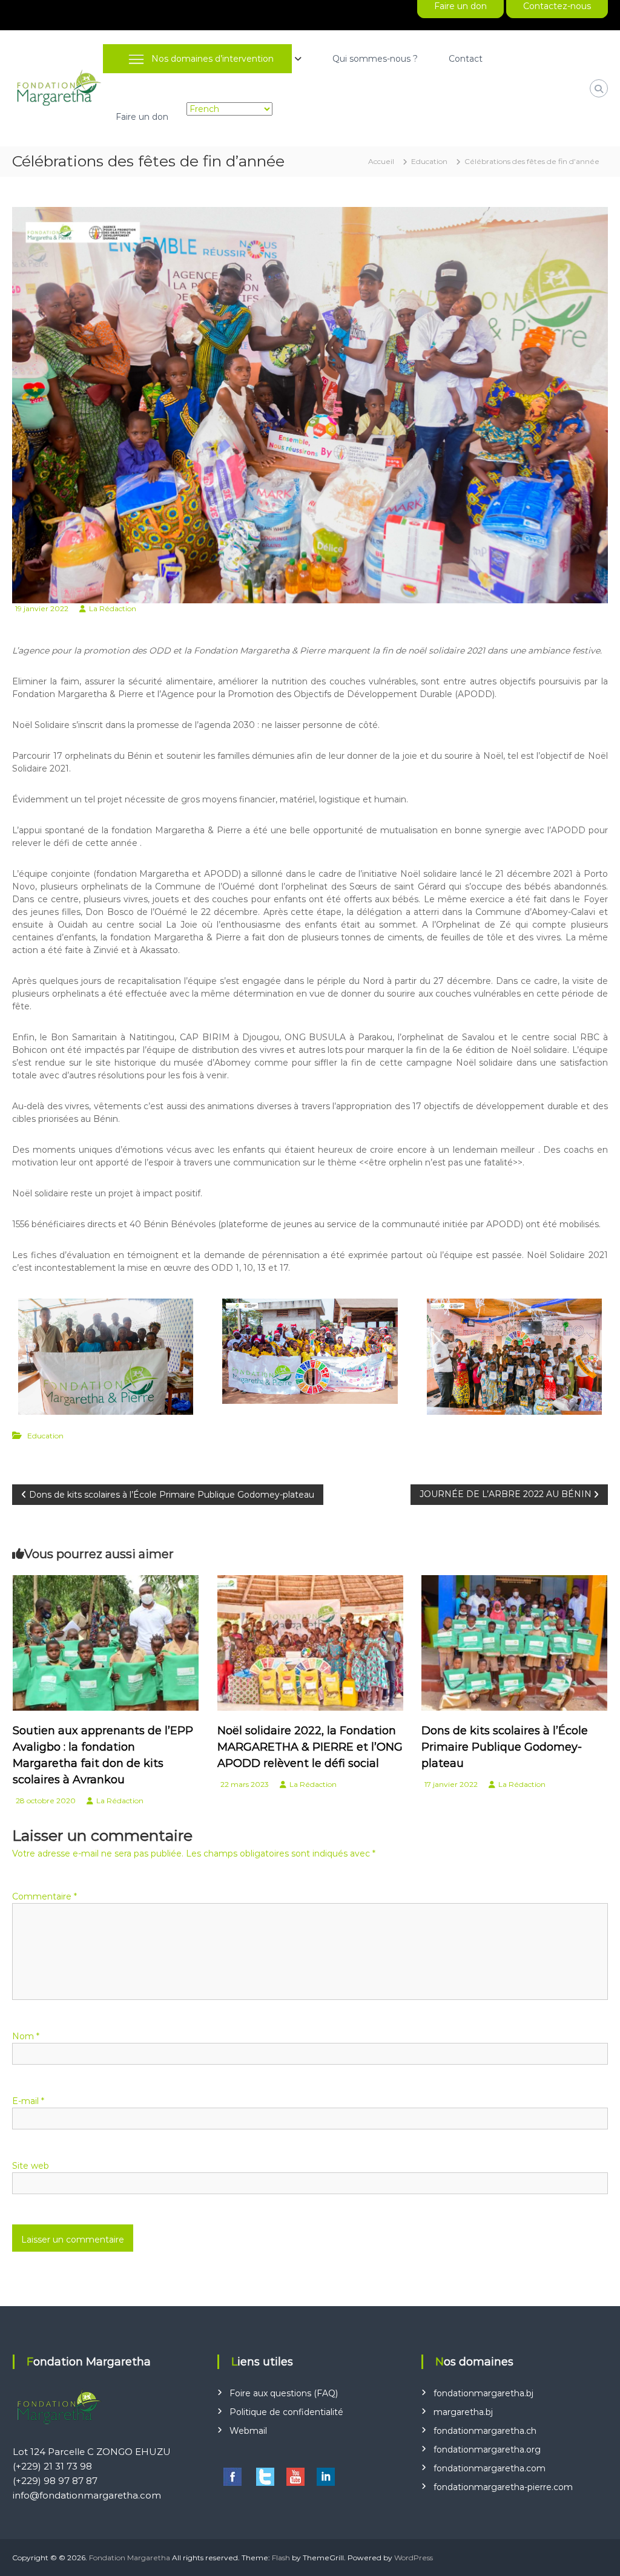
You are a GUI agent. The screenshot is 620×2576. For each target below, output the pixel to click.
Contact (466, 59)
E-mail (28, 2101)
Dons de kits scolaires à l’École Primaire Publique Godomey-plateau (505, 1747)
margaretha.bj (463, 2412)
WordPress (414, 2558)
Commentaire (45, 1896)
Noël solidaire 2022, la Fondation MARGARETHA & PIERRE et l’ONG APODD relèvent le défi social (310, 1747)
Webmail (248, 2431)
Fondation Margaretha (130, 2558)
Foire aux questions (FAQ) (284, 2393)
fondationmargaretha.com (490, 2468)
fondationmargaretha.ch (485, 2431)
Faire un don (142, 117)
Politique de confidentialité (286, 2412)
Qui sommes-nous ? (375, 59)
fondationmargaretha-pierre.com (503, 2487)
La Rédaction (113, 608)
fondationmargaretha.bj (483, 2393)
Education (429, 161)
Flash (281, 2558)
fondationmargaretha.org (487, 2450)
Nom (26, 2036)
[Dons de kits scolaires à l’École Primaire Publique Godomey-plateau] (514, 1642)
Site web (31, 2166)
